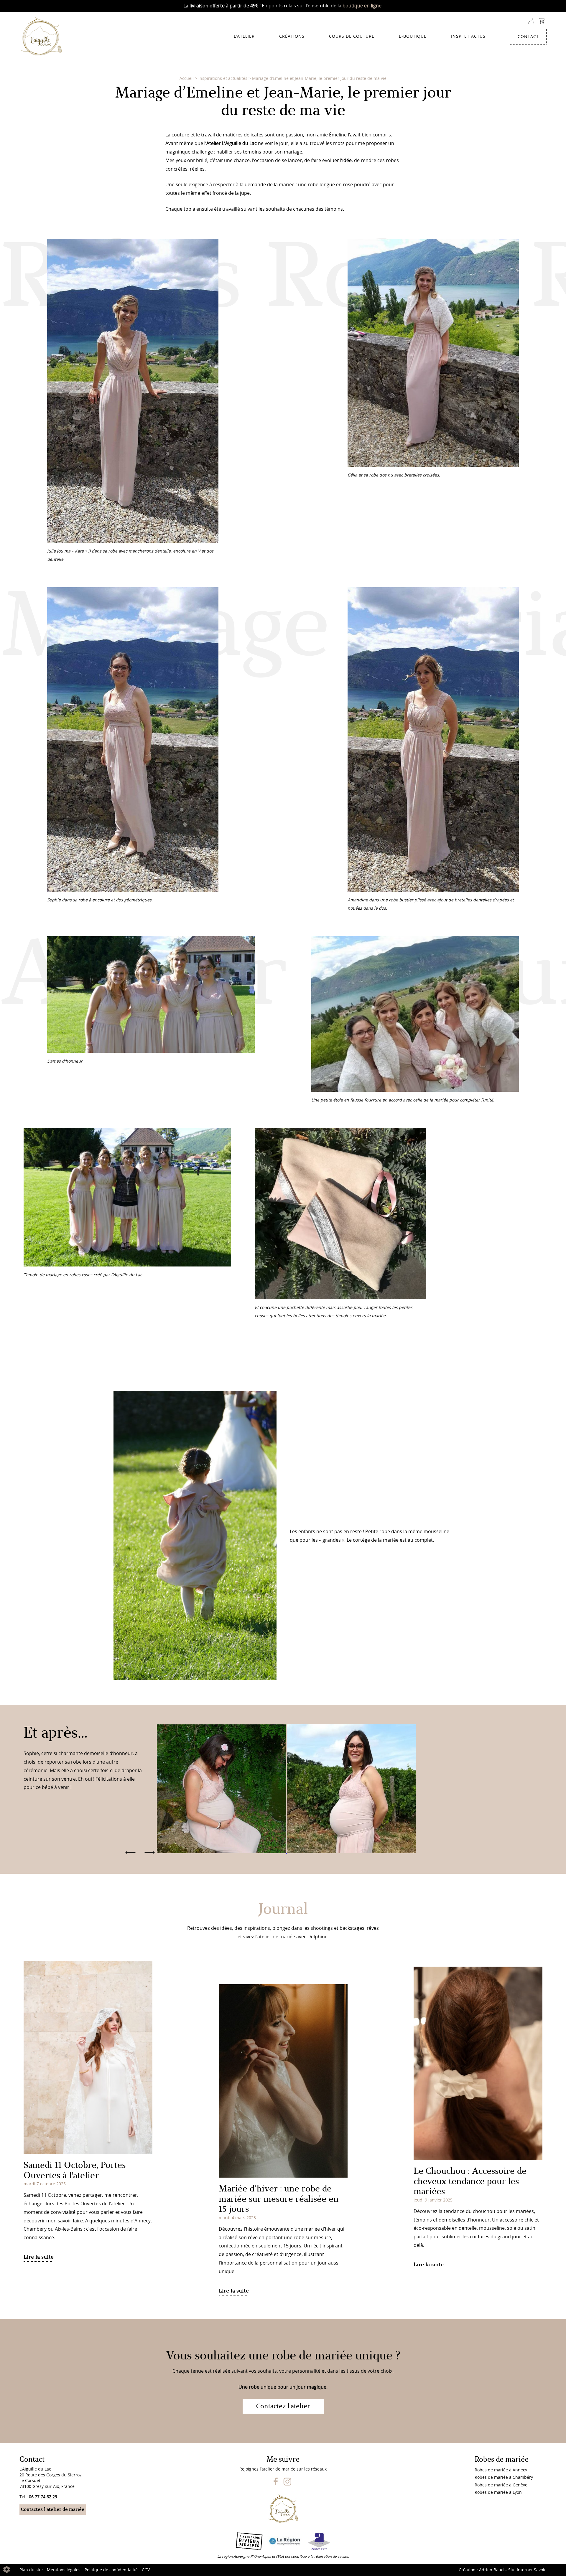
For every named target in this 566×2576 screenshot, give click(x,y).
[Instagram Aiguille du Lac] (287, 2484)
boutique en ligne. (363, 6)
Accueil (187, 79)
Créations (292, 37)
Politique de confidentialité (111, 2570)
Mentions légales (64, 2570)
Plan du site (31, 2570)
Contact (528, 37)
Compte (531, 21)
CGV (146, 2570)
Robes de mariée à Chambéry (504, 2478)
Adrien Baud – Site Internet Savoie (513, 2570)
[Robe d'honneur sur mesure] (222, 1852)
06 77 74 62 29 (43, 2497)
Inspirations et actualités (223, 79)
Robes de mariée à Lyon (498, 2493)
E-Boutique (413, 37)
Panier (541, 21)
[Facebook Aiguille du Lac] (276, 2484)
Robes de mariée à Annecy (501, 2470)
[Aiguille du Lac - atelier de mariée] (44, 37)
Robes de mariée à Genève (501, 2485)
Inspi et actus (468, 37)
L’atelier (244, 37)
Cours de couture (352, 37)
